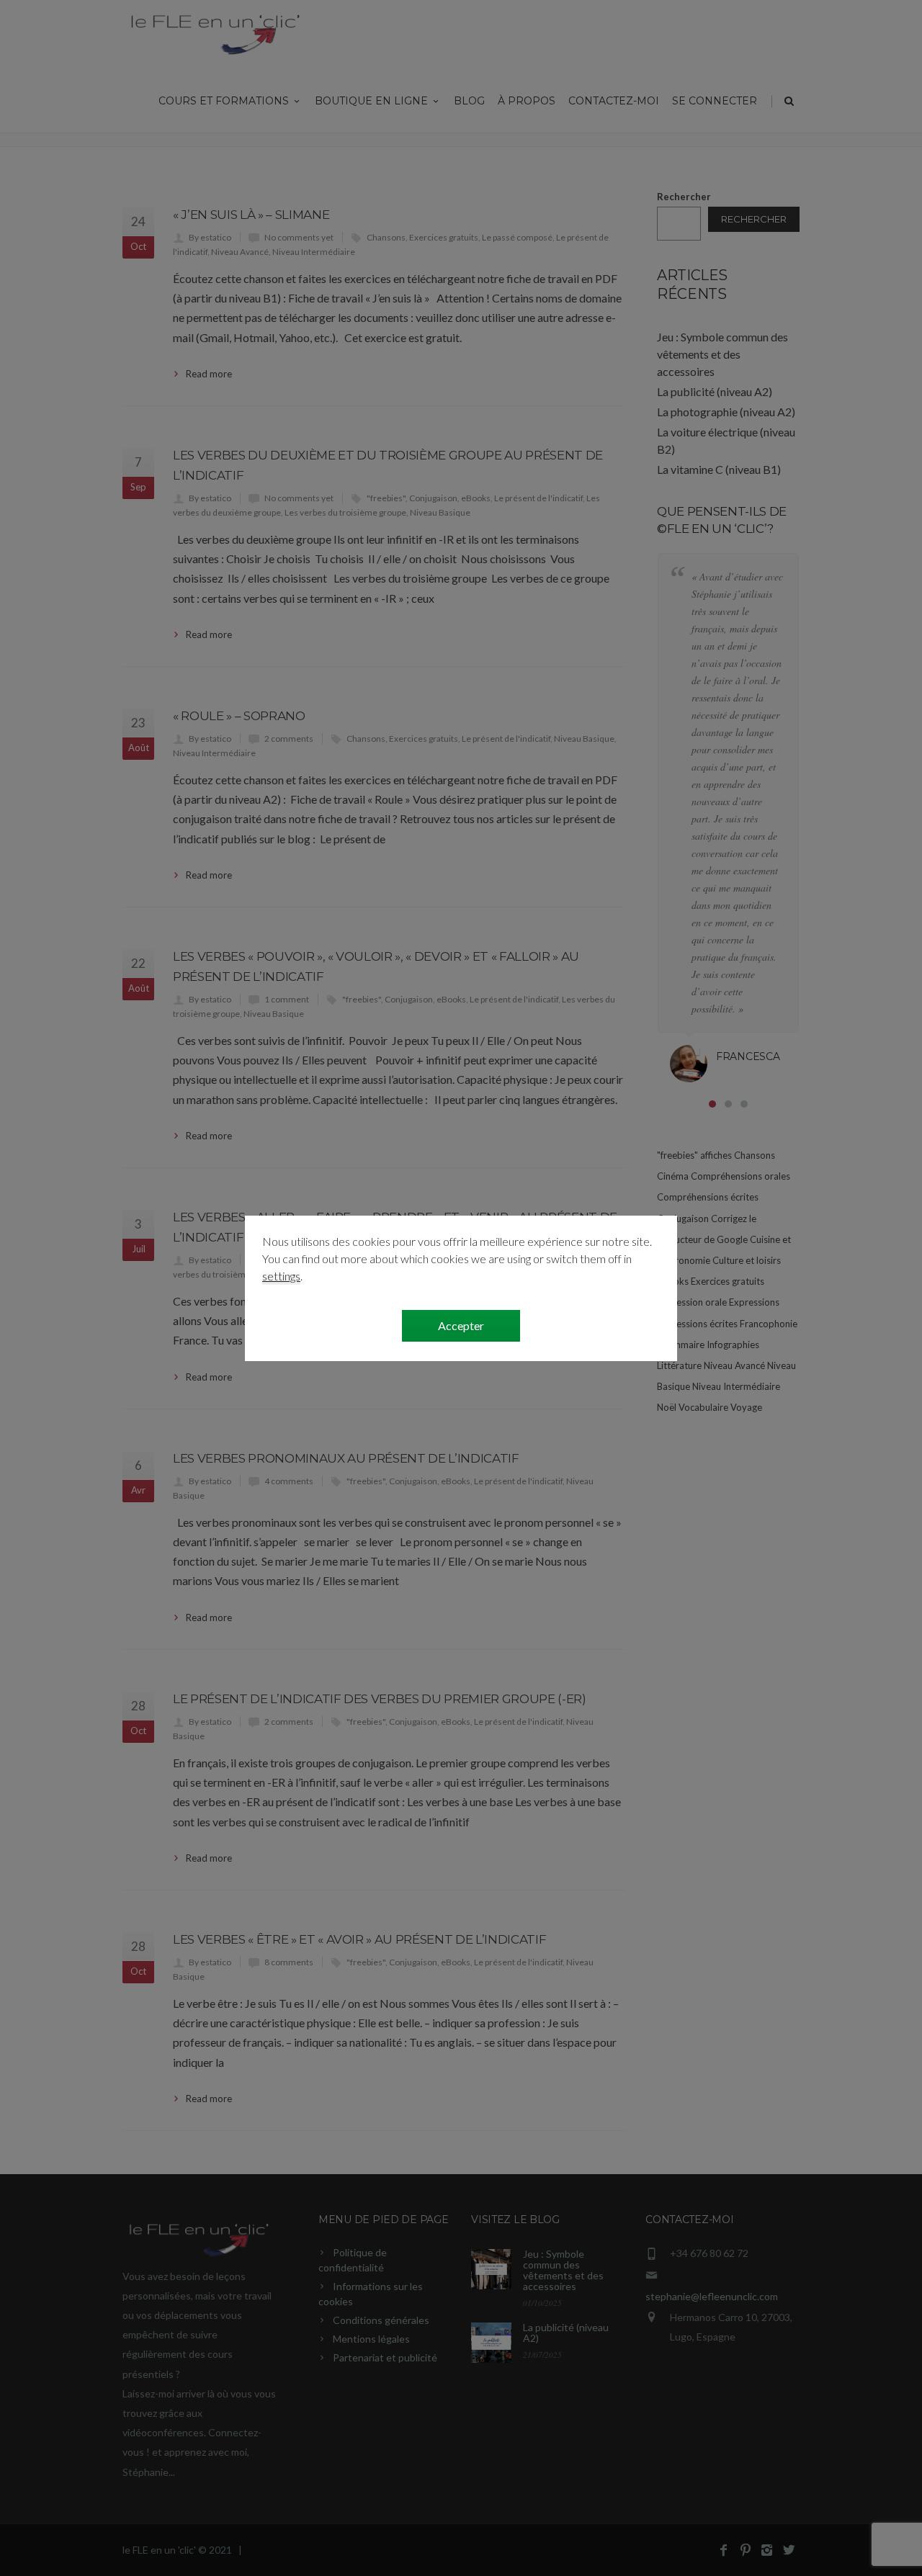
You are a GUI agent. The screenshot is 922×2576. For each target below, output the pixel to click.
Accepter (461, 1325)
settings (281, 1276)
